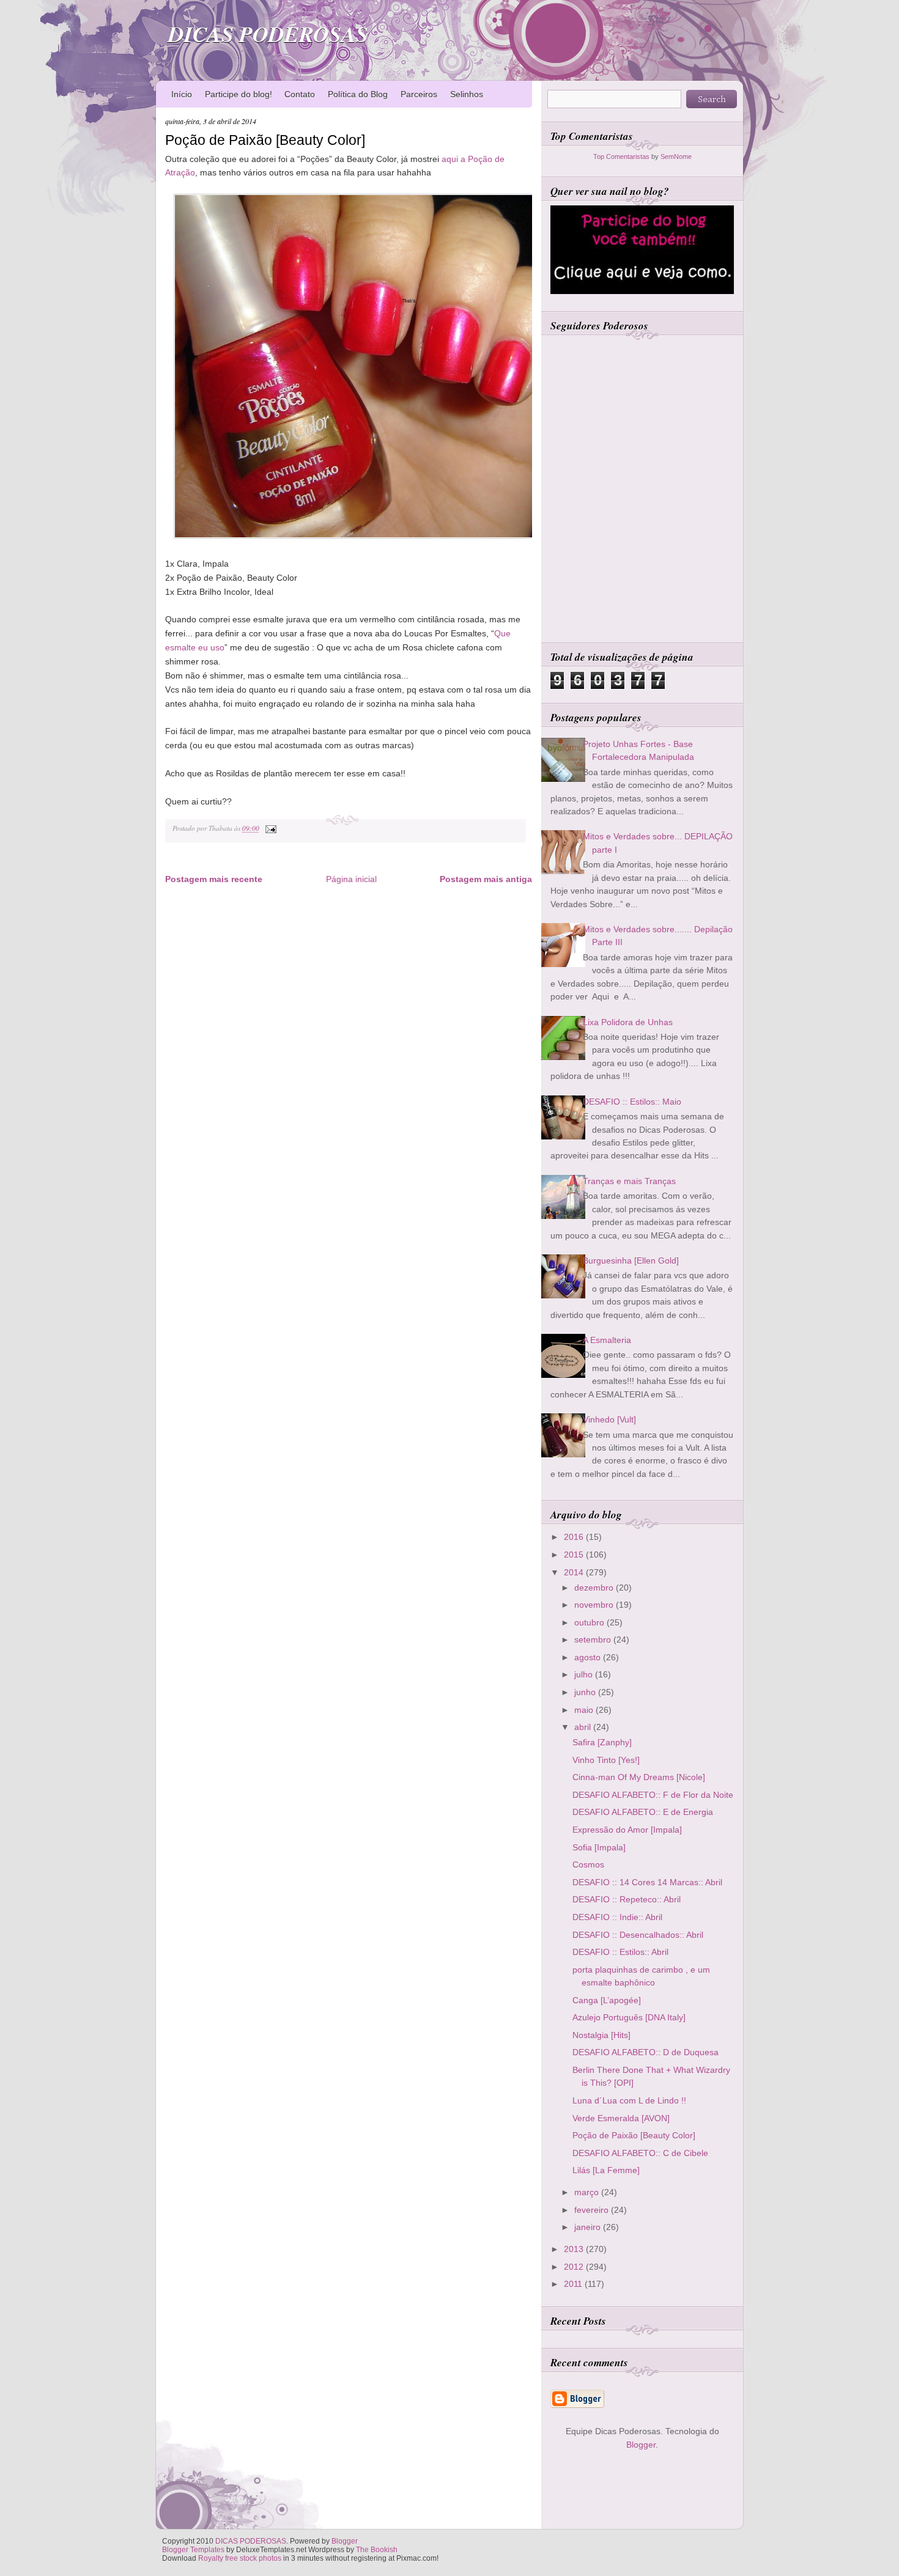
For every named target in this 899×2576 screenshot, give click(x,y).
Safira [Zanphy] (602, 1742)
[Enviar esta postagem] (269, 828)
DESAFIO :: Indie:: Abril (617, 1917)
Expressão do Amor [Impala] (627, 1830)
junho (586, 1692)
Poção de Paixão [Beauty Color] (265, 140)
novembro (595, 1605)
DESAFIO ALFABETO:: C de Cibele (640, 2153)
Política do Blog (358, 94)
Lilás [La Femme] (606, 2170)
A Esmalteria (607, 1340)
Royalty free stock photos (240, 2558)
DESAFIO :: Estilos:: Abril (620, 1952)
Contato (300, 94)
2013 (575, 2249)
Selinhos (467, 94)
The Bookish (377, 2550)
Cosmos (588, 1864)
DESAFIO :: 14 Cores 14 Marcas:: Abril (647, 1882)
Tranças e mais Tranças (629, 1181)
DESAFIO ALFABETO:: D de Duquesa (646, 2052)
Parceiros (419, 94)
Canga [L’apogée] (607, 2000)
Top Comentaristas (621, 156)
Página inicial (351, 879)
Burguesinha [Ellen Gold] (631, 1260)
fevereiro (593, 2210)
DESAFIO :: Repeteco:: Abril (627, 1899)
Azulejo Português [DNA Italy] (629, 2017)
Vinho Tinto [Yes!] (606, 1760)
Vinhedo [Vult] (609, 1419)
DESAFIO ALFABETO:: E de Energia (643, 1812)
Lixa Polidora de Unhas (628, 1022)
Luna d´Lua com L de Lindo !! (629, 2100)
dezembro (595, 1588)
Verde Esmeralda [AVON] (621, 2118)
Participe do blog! (239, 94)
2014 (575, 1572)
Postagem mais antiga (486, 879)
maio (585, 1710)
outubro (590, 1622)
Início (182, 94)
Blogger (641, 2445)
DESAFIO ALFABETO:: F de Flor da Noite (653, 1795)
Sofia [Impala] (599, 1847)
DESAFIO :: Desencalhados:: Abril (638, 1935)
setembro (594, 1639)
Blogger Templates (193, 2550)
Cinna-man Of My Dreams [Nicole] (639, 1777)
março (588, 2192)
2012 (575, 2267)
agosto (589, 1657)
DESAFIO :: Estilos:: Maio (632, 1102)
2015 (575, 1555)
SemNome (676, 156)
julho (585, 1674)
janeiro (589, 2227)
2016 (575, 1537)
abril (584, 1727)
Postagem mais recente (214, 879)
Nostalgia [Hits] (601, 2035)
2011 (574, 2284)
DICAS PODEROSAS (268, 34)
